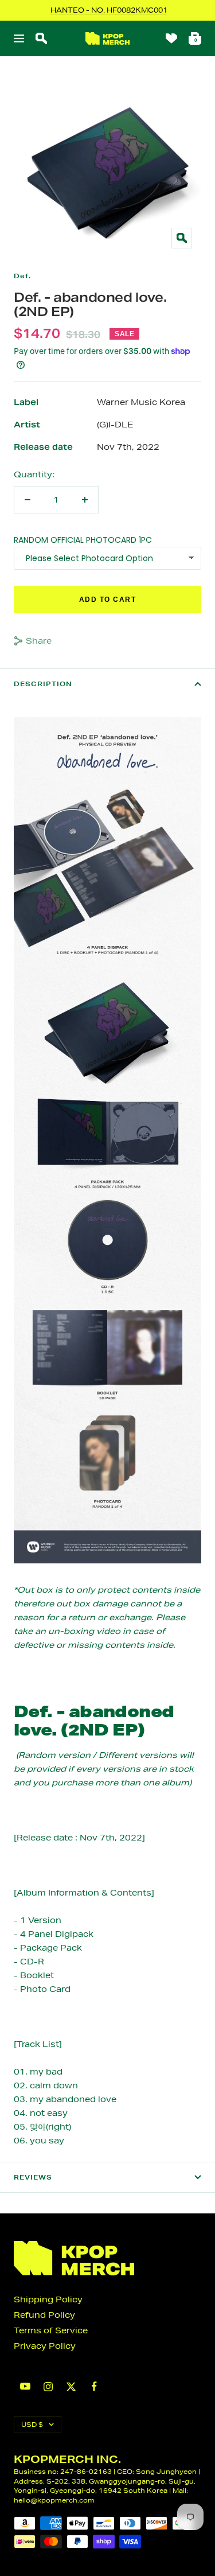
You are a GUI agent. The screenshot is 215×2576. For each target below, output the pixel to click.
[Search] (41, 38)
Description (43, 684)
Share (39, 641)
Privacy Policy (45, 2346)
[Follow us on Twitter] (71, 2387)
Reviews (33, 2177)
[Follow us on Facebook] (94, 2386)
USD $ (32, 2424)
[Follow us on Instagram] (48, 2387)
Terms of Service (51, 2330)
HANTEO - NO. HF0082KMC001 (109, 10)
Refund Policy (44, 2315)
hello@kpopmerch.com (54, 2500)
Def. (22, 276)
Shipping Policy (48, 2299)
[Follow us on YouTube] (25, 2386)
